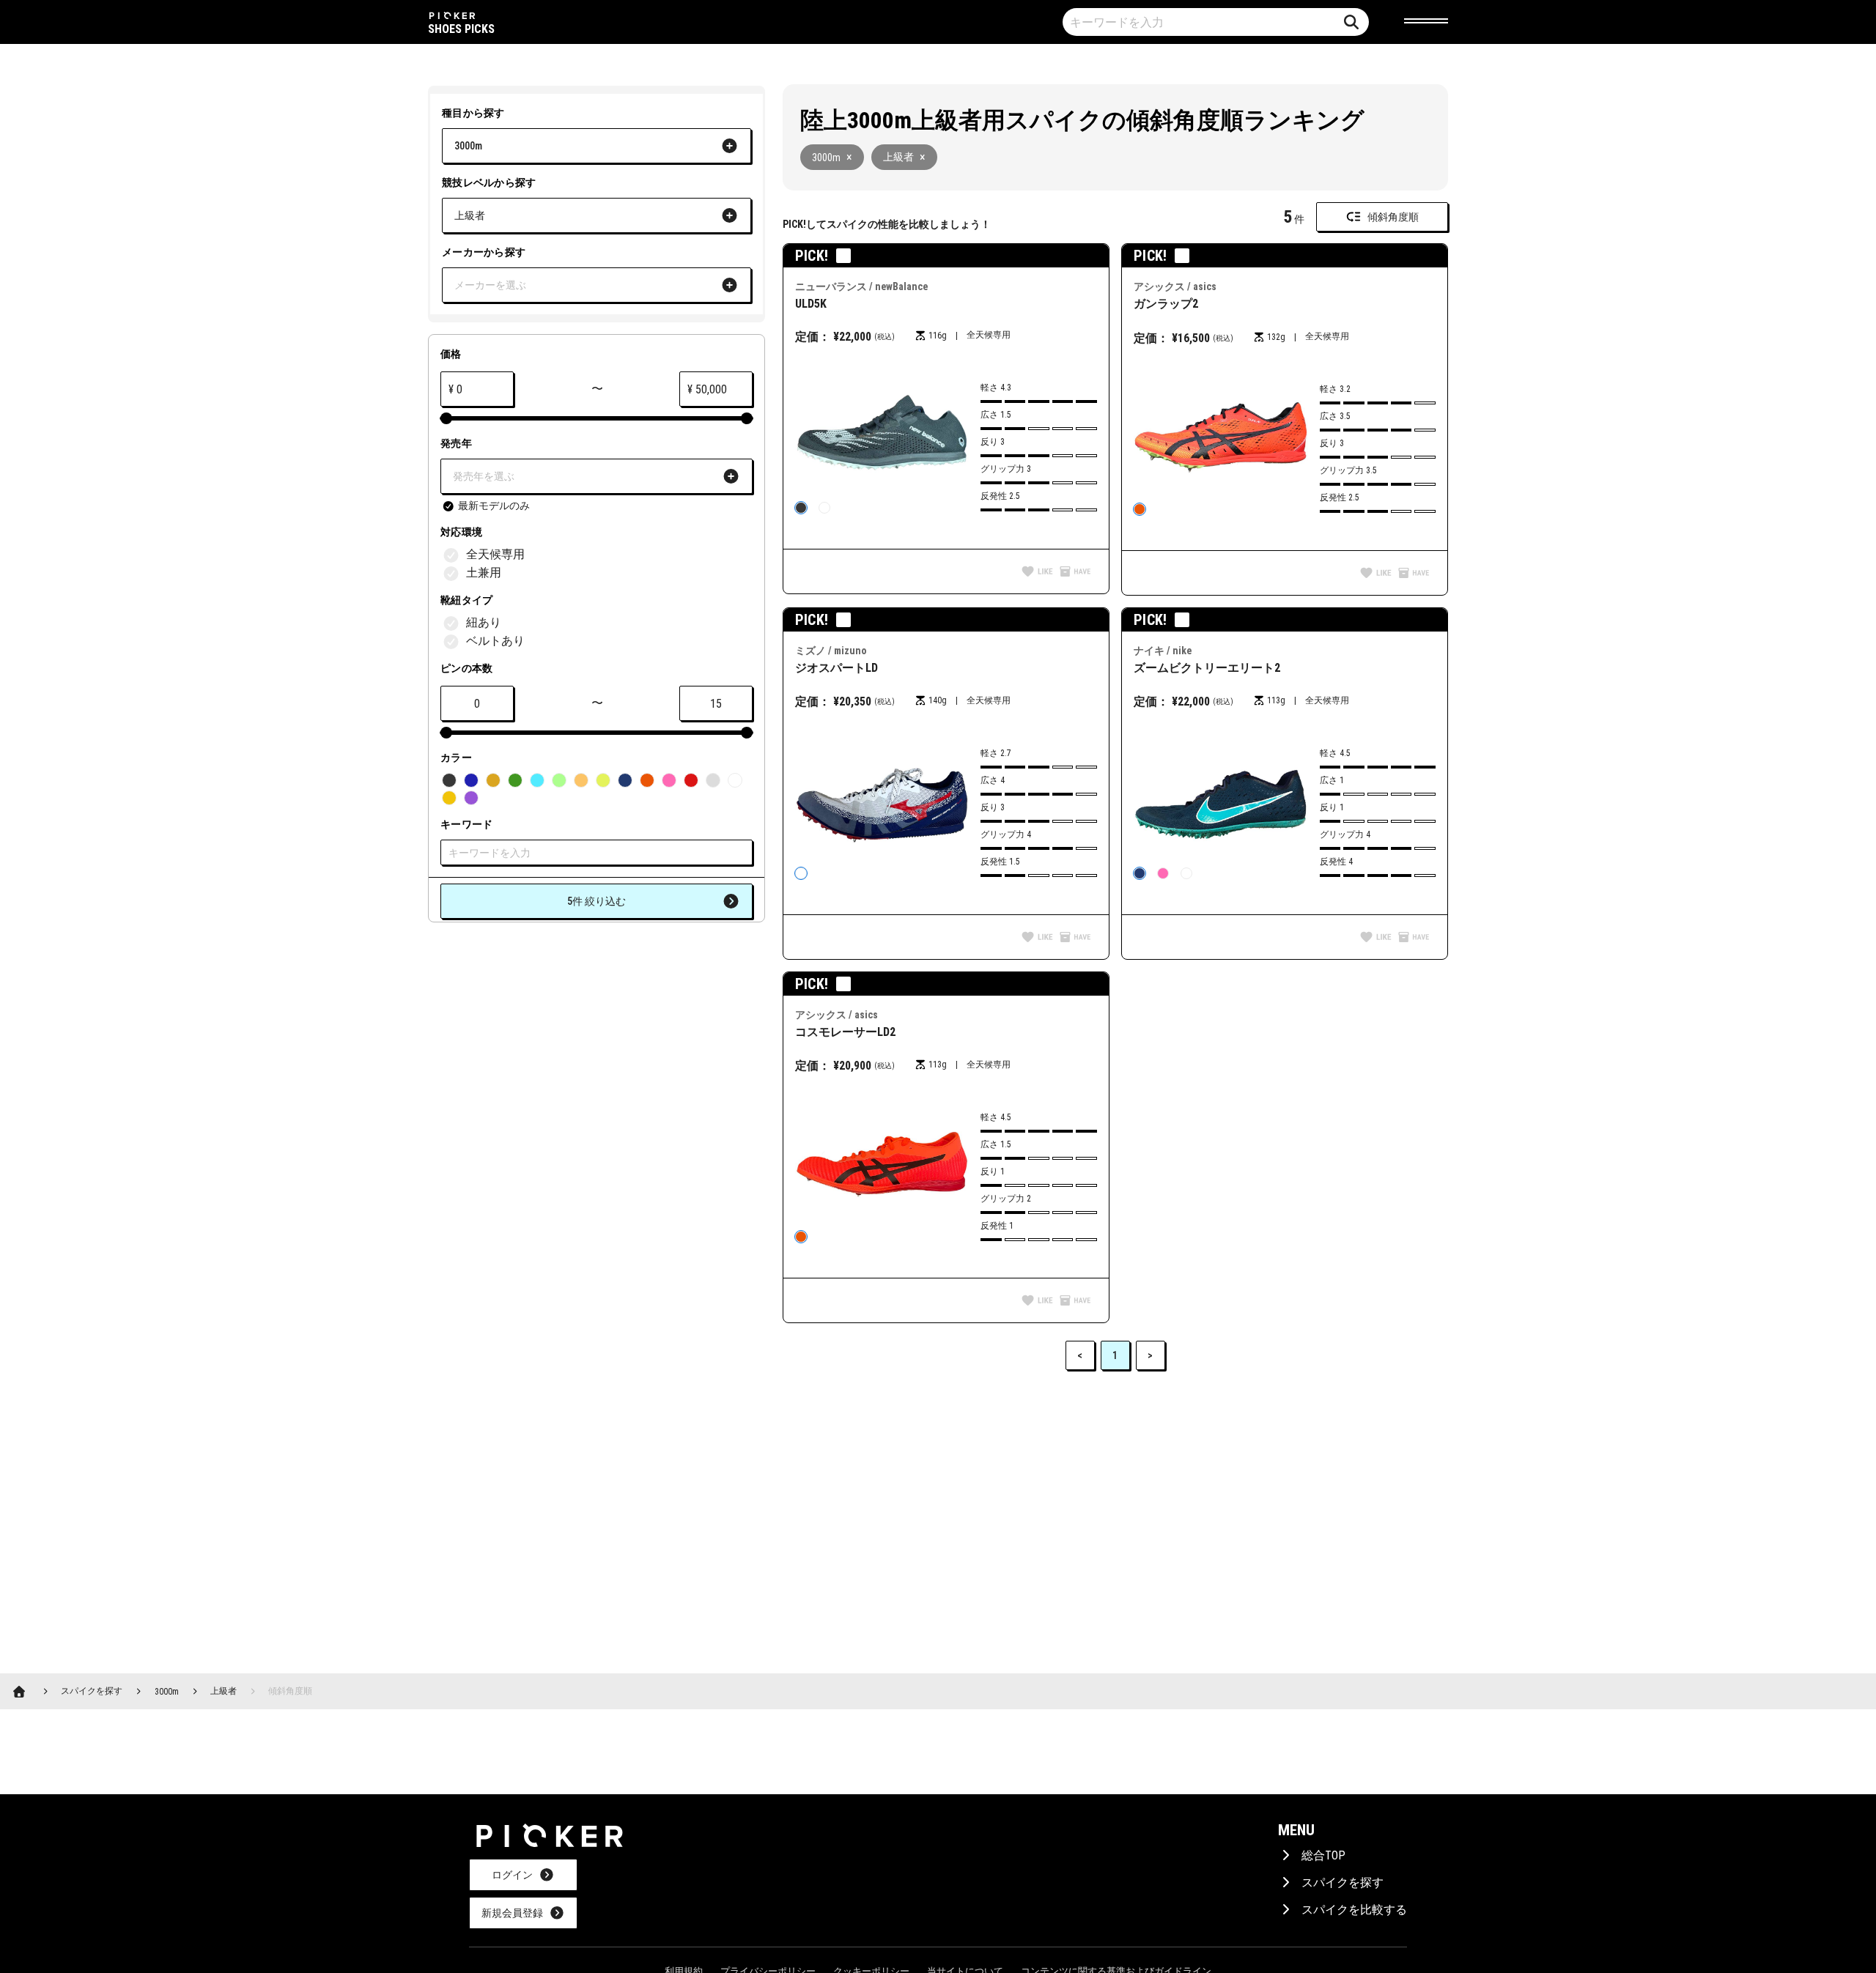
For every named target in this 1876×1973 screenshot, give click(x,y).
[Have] (1075, 573)
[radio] (801, 508)
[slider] (446, 418)
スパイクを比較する (1354, 1910)
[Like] (1037, 573)
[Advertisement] (998, 1491)
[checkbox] (485, 506)
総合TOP (1323, 1855)
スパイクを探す (1343, 1883)
